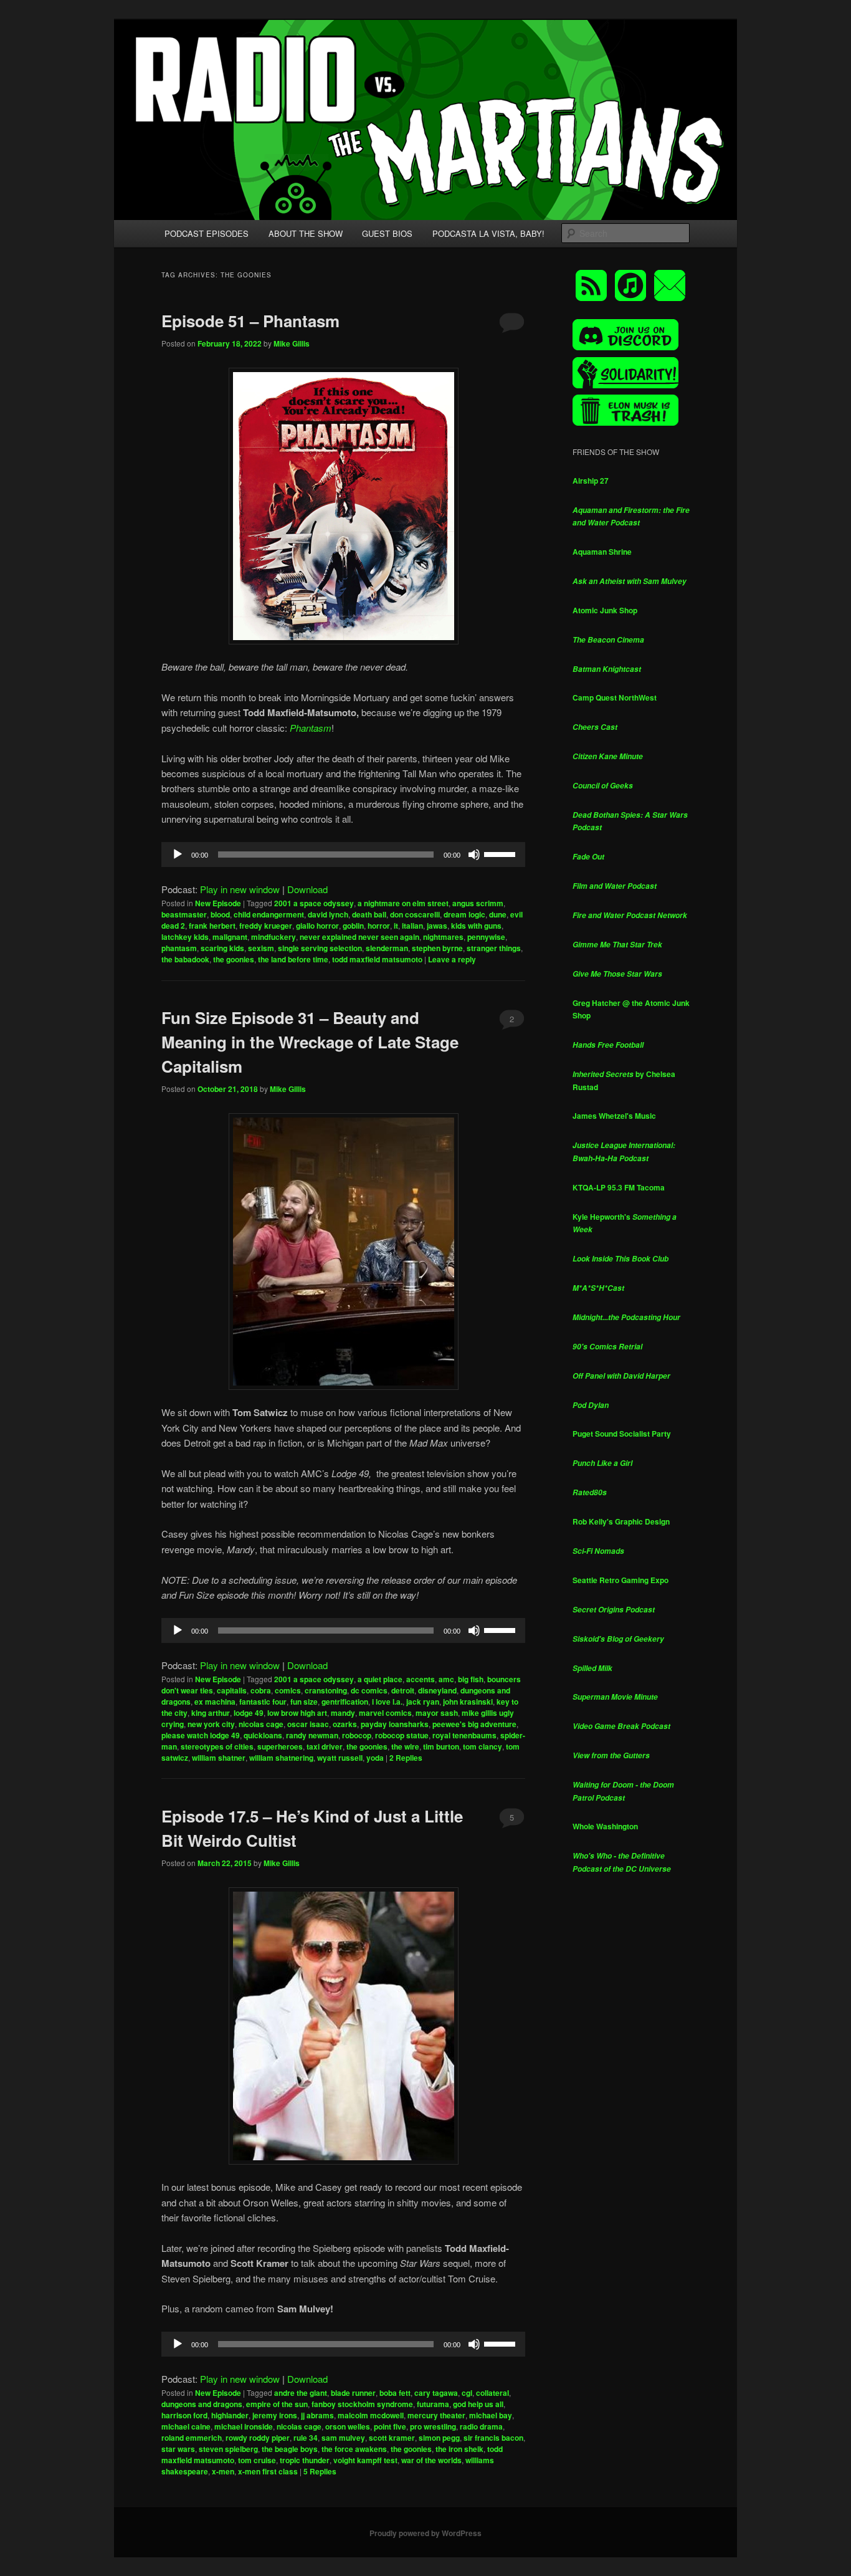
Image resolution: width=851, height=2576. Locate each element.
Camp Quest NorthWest (615, 697)
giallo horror (317, 926)
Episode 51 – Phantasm (250, 321)
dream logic (464, 914)
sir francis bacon (493, 2438)
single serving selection (320, 948)
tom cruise (257, 2460)
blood (220, 914)
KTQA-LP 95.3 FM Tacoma (619, 1187)
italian (412, 926)
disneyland (437, 1690)
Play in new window (240, 889)
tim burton (441, 1746)
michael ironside (244, 2426)
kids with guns (476, 926)
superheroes (280, 1746)
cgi (467, 2393)
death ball (369, 914)
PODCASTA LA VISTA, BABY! (488, 233)
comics (288, 1690)
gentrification (345, 1702)
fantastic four (263, 1702)
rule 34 (306, 2438)
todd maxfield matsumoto (377, 959)
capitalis (232, 1690)
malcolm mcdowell (371, 2415)
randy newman (312, 1735)
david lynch (328, 914)
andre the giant (301, 2393)
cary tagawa (436, 2393)
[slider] (502, 853)
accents (421, 1679)
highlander (230, 2415)
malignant (230, 937)
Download (307, 889)
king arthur (211, 1713)
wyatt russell (340, 1758)
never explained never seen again (359, 937)
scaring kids (222, 948)
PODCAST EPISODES (207, 233)
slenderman (387, 948)
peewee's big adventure (474, 1724)
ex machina (215, 1702)
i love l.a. (387, 1702)
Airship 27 (591, 481)
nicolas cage (261, 1724)
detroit (403, 1690)
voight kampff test (365, 2460)
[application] (343, 855)
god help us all (478, 2404)
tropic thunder (305, 2460)
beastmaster (184, 914)
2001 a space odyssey (314, 903)
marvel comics (385, 1713)
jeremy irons (275, 2415)
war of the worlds (431, 2460)
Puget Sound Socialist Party (622, 1434)
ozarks (345, 1724)
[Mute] (474, 855)
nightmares (443, 937)
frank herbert (212, 926)
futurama (433, 2404)
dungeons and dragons (202, 2404)
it (396, 926)
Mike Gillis (292, 343)
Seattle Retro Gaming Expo (620, 1580)
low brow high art (297, 1713)
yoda (375, 1758)
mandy (343, 1713)
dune (498, 914)
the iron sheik (459, 2449)
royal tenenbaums (464, 1735)
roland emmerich (192, 2438)
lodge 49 (249, 1713)
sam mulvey (343, 2438)
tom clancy (483, 1746)
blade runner (353, 2393)
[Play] (178, 855)
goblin (353, 926)
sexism (261, 948)
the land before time (293, 959)
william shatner (219, 1758)
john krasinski (468, 1702)
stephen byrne (437, 948)
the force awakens (354, 2449)
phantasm (179, 948)
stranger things (494, 948)
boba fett (395, 2393)
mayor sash (437, 1713)
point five (390, 2426)
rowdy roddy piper (258, 2438)
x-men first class (268, 2471)
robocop (357, 1735)
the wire (405, 1746)
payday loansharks (395, 1724)
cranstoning (326, 1690)
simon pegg (439, 2438)
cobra (261, 1690)
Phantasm (311, 728)
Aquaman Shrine (602, 552)
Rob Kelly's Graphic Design (621, 1521)
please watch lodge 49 (201, 1735)
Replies (406, 1758)
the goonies (234, 959)
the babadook (185, 959)
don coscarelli (415, 914)
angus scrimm (478, 903)
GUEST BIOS (387, 233)
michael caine (186, 2426)
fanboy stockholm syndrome (362, 2404)
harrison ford (184, 2415)
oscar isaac (308, 1724)
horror (379, 926)
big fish (471, 1679)
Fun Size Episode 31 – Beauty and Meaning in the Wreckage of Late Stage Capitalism (310, 1042)
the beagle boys (290, 2449)
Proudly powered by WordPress (425, 2533)
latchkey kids (185, 937)
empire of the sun (277, 2404)
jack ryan (423, 1702)
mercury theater (436, 2415)
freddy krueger (266, 926)
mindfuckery (273, 937)
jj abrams (317, 2415)
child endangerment (269, 914)
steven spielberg (228, 2449)
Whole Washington (605, 1826)
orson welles (348, 2426)
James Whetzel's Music (614, 1116)
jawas (437, 926)
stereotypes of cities (217, 1746)
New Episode (218, 903)
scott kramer (392, 2438)
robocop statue (402, 1735)
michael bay (491, 2415)
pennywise (486, 937)
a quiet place (380, 1679)
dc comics (369, 1690)
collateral (492, 2393)
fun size (304, 1702)
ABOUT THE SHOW (306, 233)
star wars (178, 2449)
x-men (223, 2471)
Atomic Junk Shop (605, 610)
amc (446, 1679)
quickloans (263, 1735)
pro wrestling (433, 2426)
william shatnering (281, 1758)
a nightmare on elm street (403, 903)
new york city (211, 1724)
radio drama (481, 2426)
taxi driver (325, 1746)
